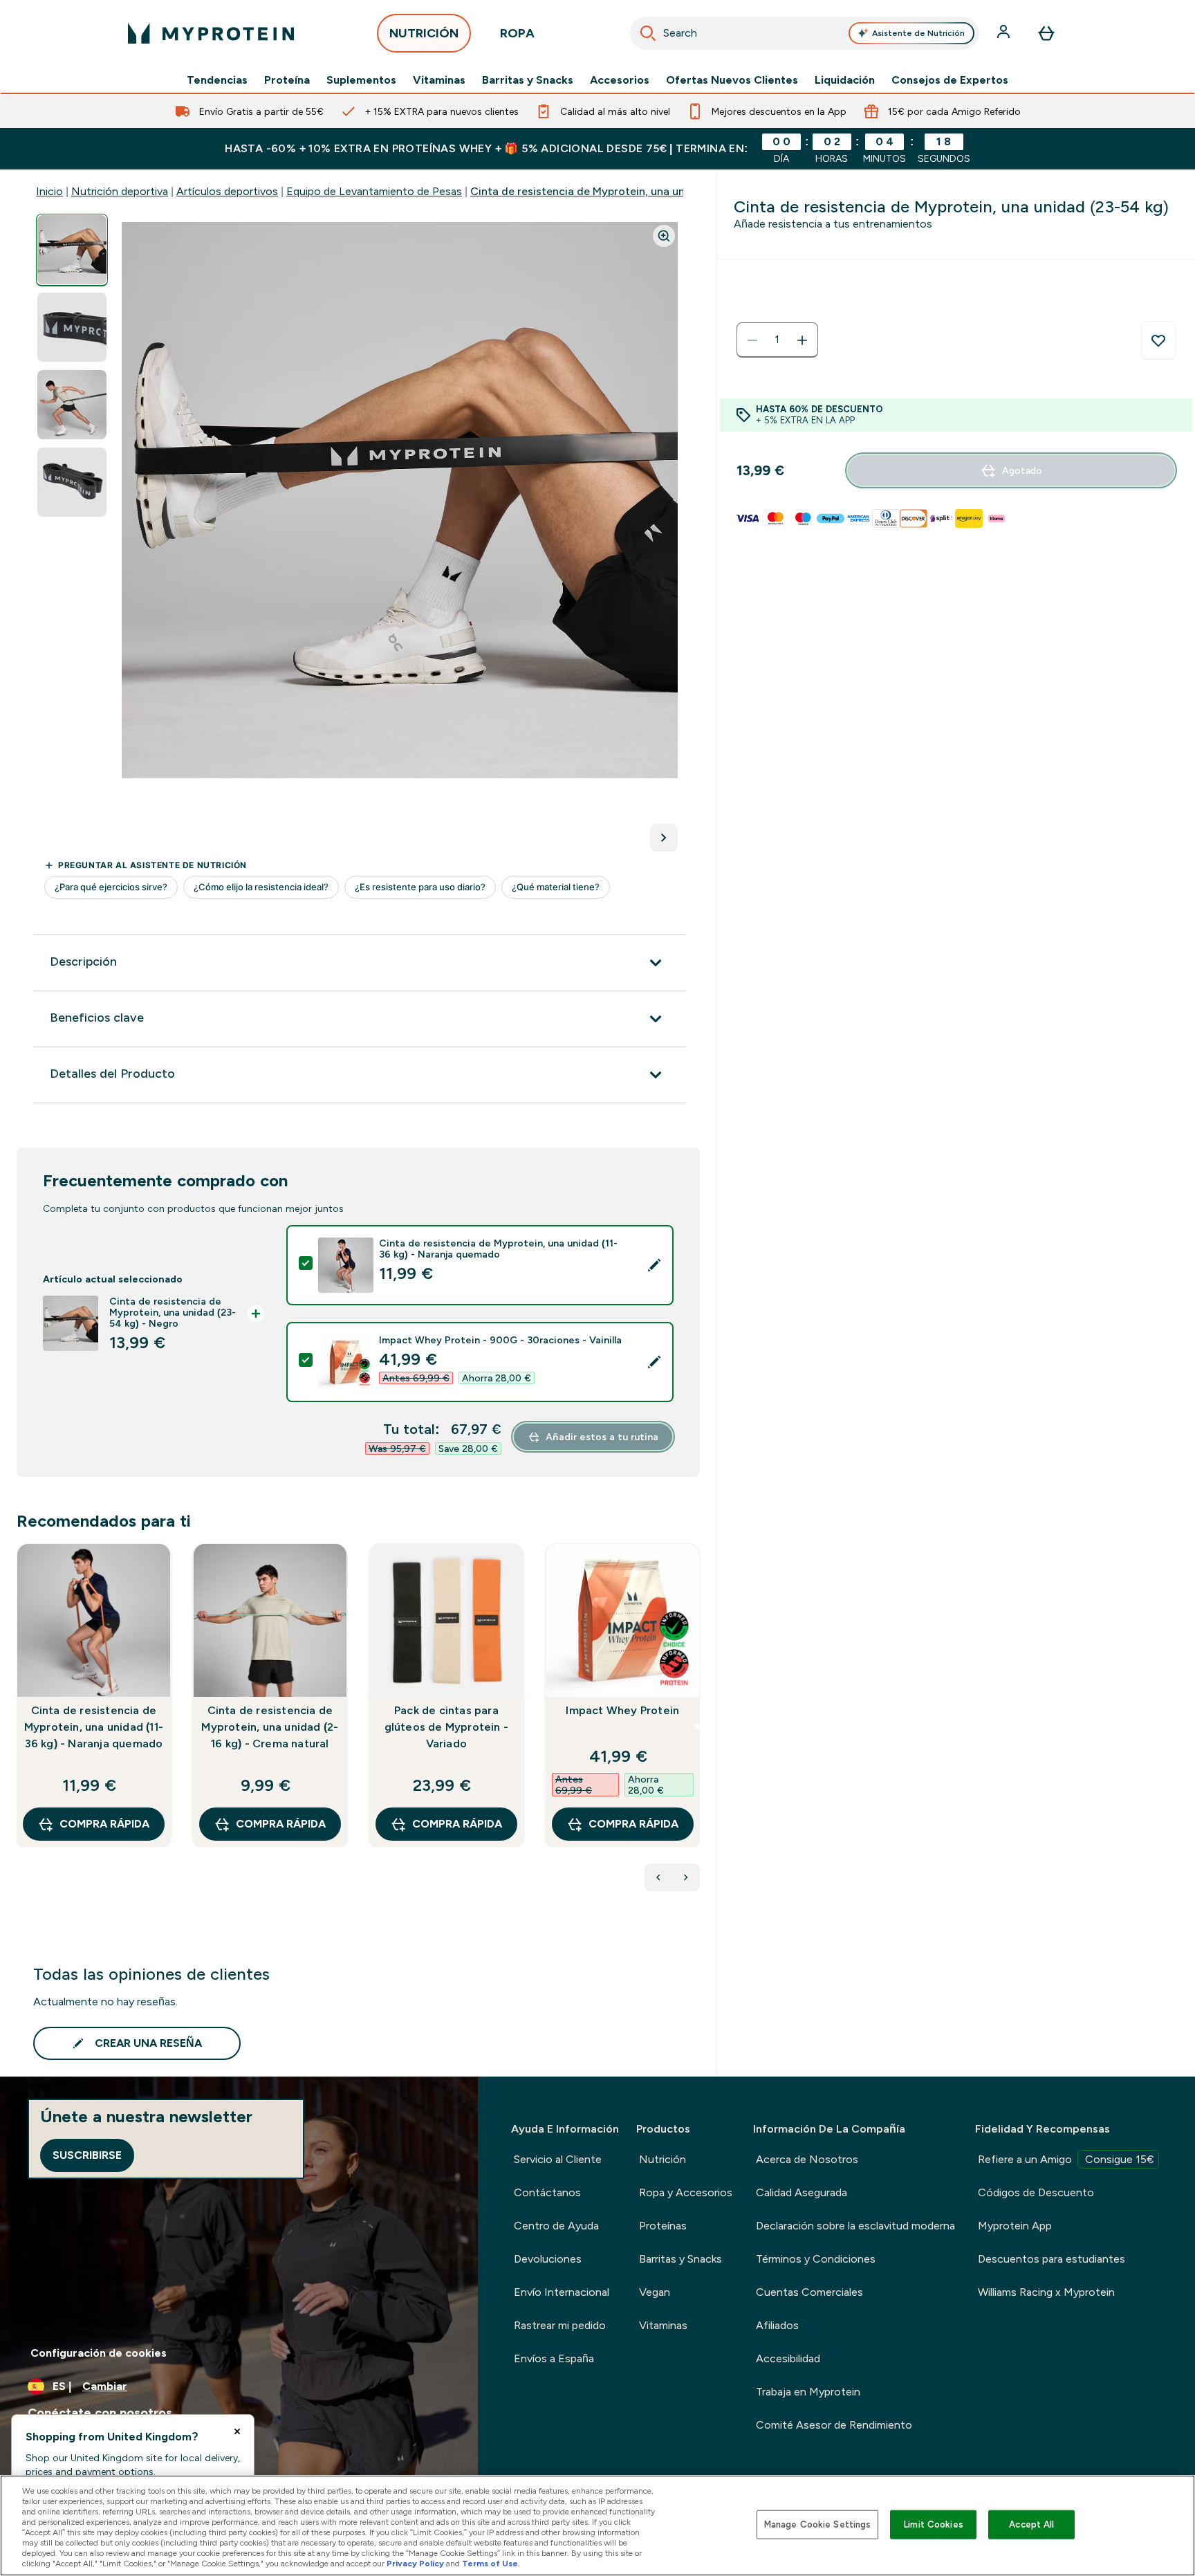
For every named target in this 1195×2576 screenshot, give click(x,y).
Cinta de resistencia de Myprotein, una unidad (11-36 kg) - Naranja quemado (94, 1727)
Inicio (49, 191)
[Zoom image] (664, 236)
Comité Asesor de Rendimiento (834, 2425)
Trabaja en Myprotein (808, 2392)
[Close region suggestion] (237, 2431)
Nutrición (663, 2159)
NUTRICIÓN (424, 33)
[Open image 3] (72, 405)
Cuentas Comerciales (809, 2292)
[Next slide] (697, 1726)
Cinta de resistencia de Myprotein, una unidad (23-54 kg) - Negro (638, 191)
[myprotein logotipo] (211, 33)
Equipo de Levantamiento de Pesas (374, 191)
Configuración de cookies (99, 2353)
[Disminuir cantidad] (752, 340)
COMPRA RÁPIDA (104, 1824)
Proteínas (663, 2226)
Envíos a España (554, 2358)
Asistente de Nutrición (918, 33)
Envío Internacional (562, 2292)
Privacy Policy (415, 2564)
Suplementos (361, 80)
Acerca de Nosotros (807, 2159)
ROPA (517, 33)
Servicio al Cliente (558, 2159)
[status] (777, 340)
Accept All (1031, 2524)
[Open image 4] (72, 482)
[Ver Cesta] (1046, 33)
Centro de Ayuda (556, 2226)
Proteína (287, 80)
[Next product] (686, 1877)
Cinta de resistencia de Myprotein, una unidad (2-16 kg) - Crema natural (270, 1727)
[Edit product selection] (654, 1265)
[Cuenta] (1005, 33)
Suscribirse (87, 2155)
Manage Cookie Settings (818, 2524)
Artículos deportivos (227, 191)
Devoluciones (548, 2259)
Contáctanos (547, 2192)
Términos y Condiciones (816, 2259)
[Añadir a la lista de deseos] (1158, 340)
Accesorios (620, 80)
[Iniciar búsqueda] (648, 33)
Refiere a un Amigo (1066, 2159)
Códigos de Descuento (1036, 2192)
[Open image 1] (72, 250)
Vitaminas (439, 80)
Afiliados (777, 2325)
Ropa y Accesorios (686, 2192)
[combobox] (804, 33)
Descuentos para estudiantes (1052, 2259)
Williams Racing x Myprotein (1046, 2292)
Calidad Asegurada (802, 2192)
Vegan (655, 2292)
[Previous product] (658, 1877)
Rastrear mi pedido (560, 2325)
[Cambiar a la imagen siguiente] (664, 838)
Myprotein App (1015, 2226)
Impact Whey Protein (622, 1710)
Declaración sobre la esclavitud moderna (855, 2226)
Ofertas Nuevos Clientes (732, 80)
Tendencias (217, 80)
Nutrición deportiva (120, 191)
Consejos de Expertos (950, 80)
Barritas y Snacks (528, 80)
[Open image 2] (72, 328)
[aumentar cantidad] (802, 340)
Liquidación (845, 80)
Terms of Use (490, 2564)
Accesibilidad (788, 2358)
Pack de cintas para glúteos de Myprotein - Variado (446, 1727)
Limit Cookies (934, 2524)
